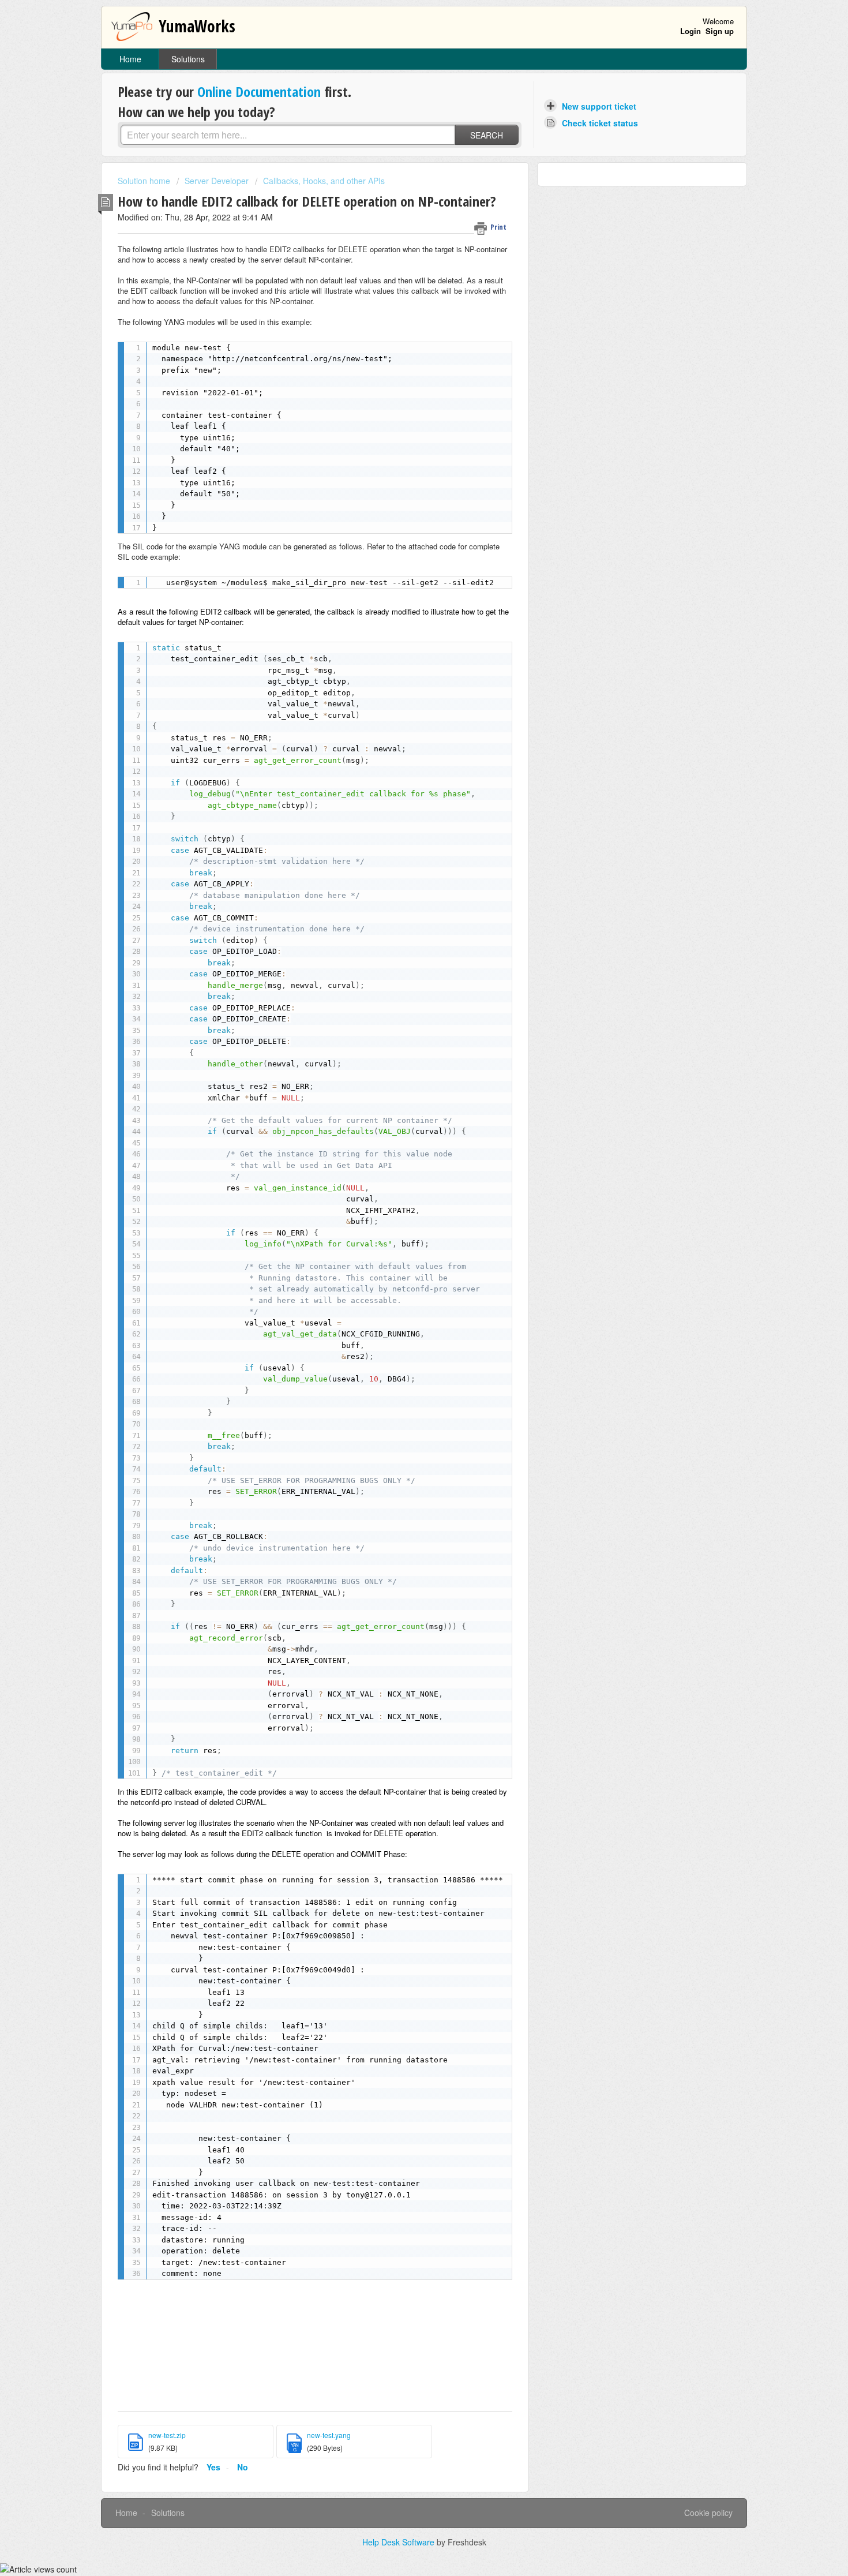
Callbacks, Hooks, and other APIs (324, 181)
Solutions (188, 59)
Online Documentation (259, 91)
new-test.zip (167, 2435)
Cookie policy (708, 2513)
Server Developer (217, 181)
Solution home (145, 181)
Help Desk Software (399, 2542)
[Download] (403, 1175)
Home (130, 59)
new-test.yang (329, 2435)
